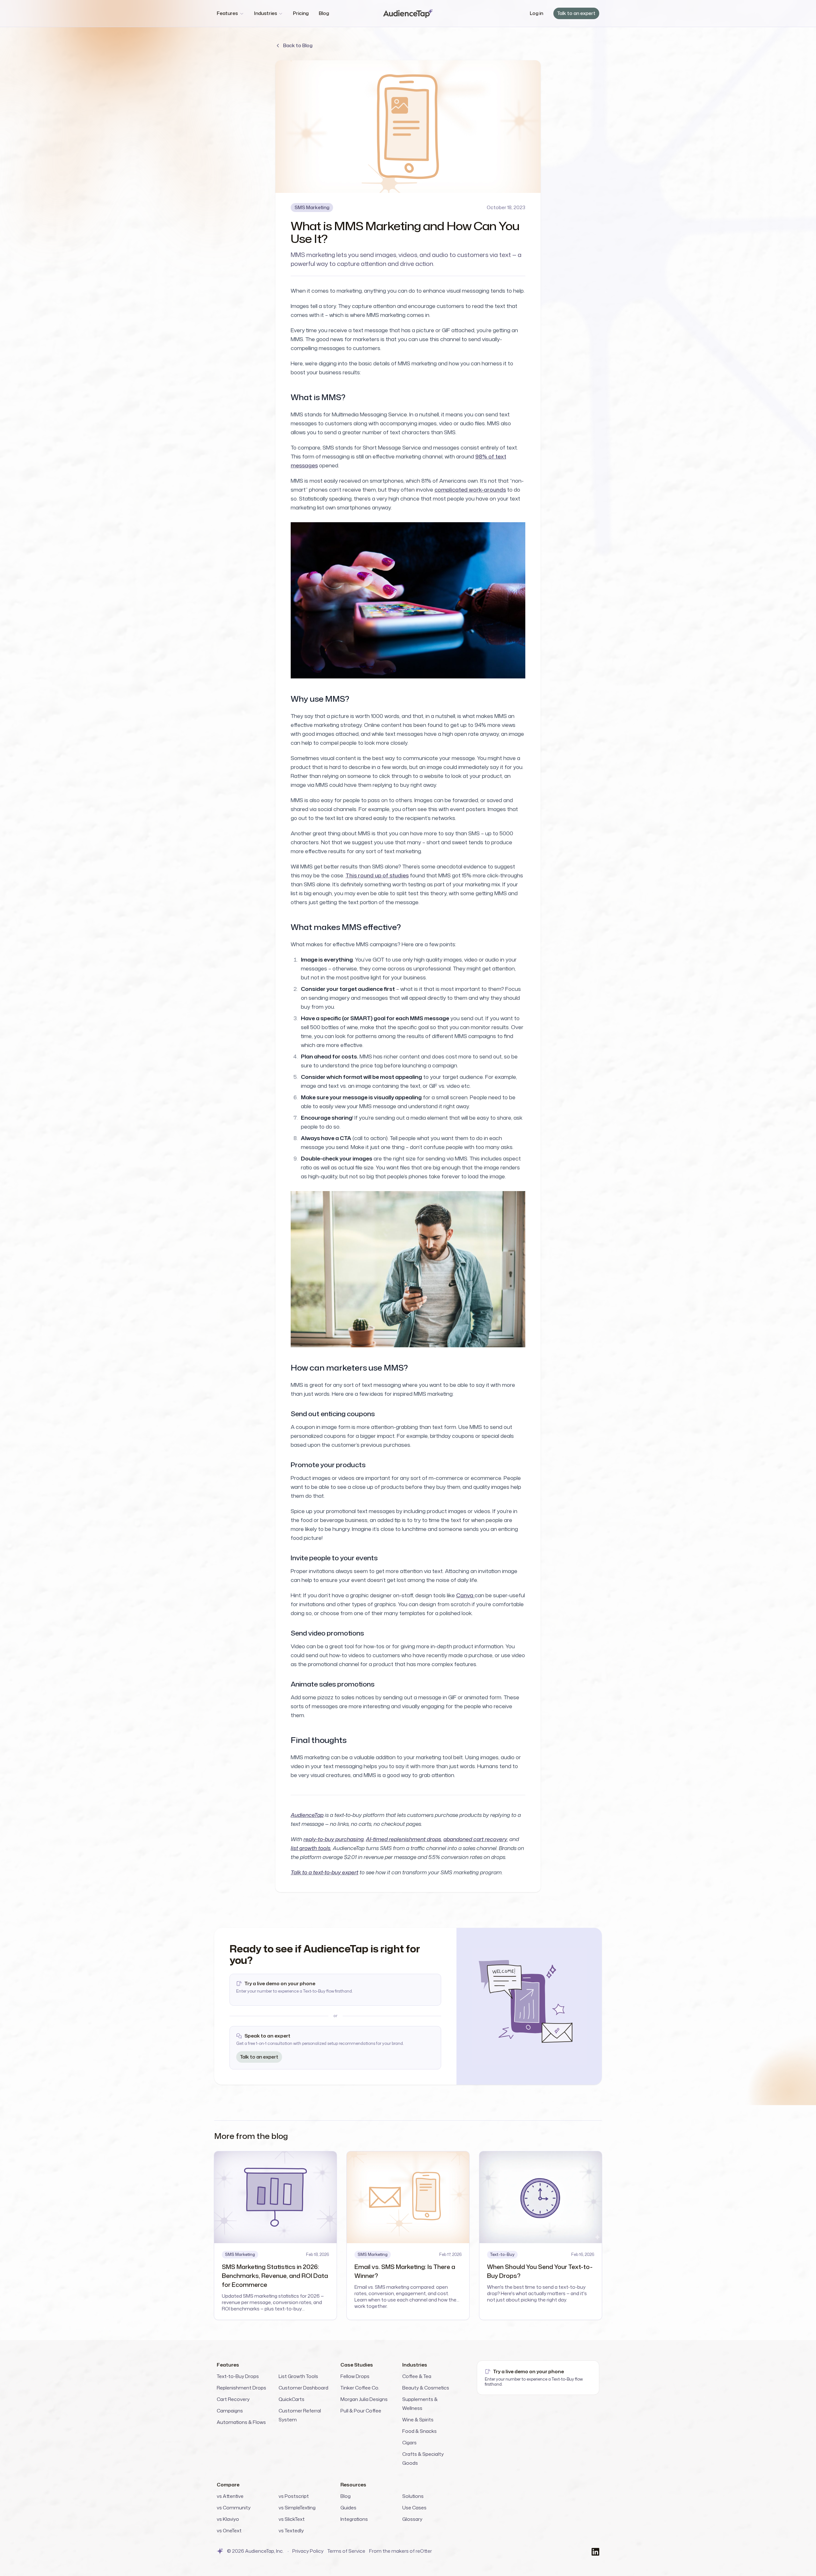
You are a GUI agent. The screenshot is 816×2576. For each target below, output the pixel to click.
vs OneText (229, 2531)
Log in (536, 13)
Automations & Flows (241, 2422)
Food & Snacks (419, 2431)
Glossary (412, 2519)
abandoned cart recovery (475, 1839)
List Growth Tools (298, 2376)
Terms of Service (346, 2551)
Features (227, 13)
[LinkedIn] (595, 2551)
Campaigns (230, 2411)
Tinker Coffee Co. (360, 2388)
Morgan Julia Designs (364, 2399)
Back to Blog (298, 45)
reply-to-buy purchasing (334, 1839)
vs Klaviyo (228, 2519)
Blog (324, 13)
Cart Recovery (233, 2399)
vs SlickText (292, 2519)
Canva (465, 1595)
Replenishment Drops (241, 2388)
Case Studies (357, 2365)
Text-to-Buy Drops (238, 2376)
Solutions (413, 2496)
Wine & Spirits (418, 2420)
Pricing (301, 13)
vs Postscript (294, 2496)
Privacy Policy (308, 2551)
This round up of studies (377, 875)
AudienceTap (307, 1815)
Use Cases (414, 2508)
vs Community (234, 2508)
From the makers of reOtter (401, 2551)
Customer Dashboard (303, 2388)
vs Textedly (291, 2531)
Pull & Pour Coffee (361, 2411)
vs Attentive (230, 2496)
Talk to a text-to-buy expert (324, 1872)
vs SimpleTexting (297, 2508)
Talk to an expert (576, 13)
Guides (348, 2508)
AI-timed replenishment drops (404, 1839)
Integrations (354, 2519)
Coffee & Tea (417, 2376)
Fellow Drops (355, 2376)
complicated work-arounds (470, 490)
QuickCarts (291, 2399)
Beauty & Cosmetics (426, 2388)
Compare (228, 2485)
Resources (353, 2485)
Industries (266, 13)
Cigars (409, 2443)
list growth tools (311, 1848)
